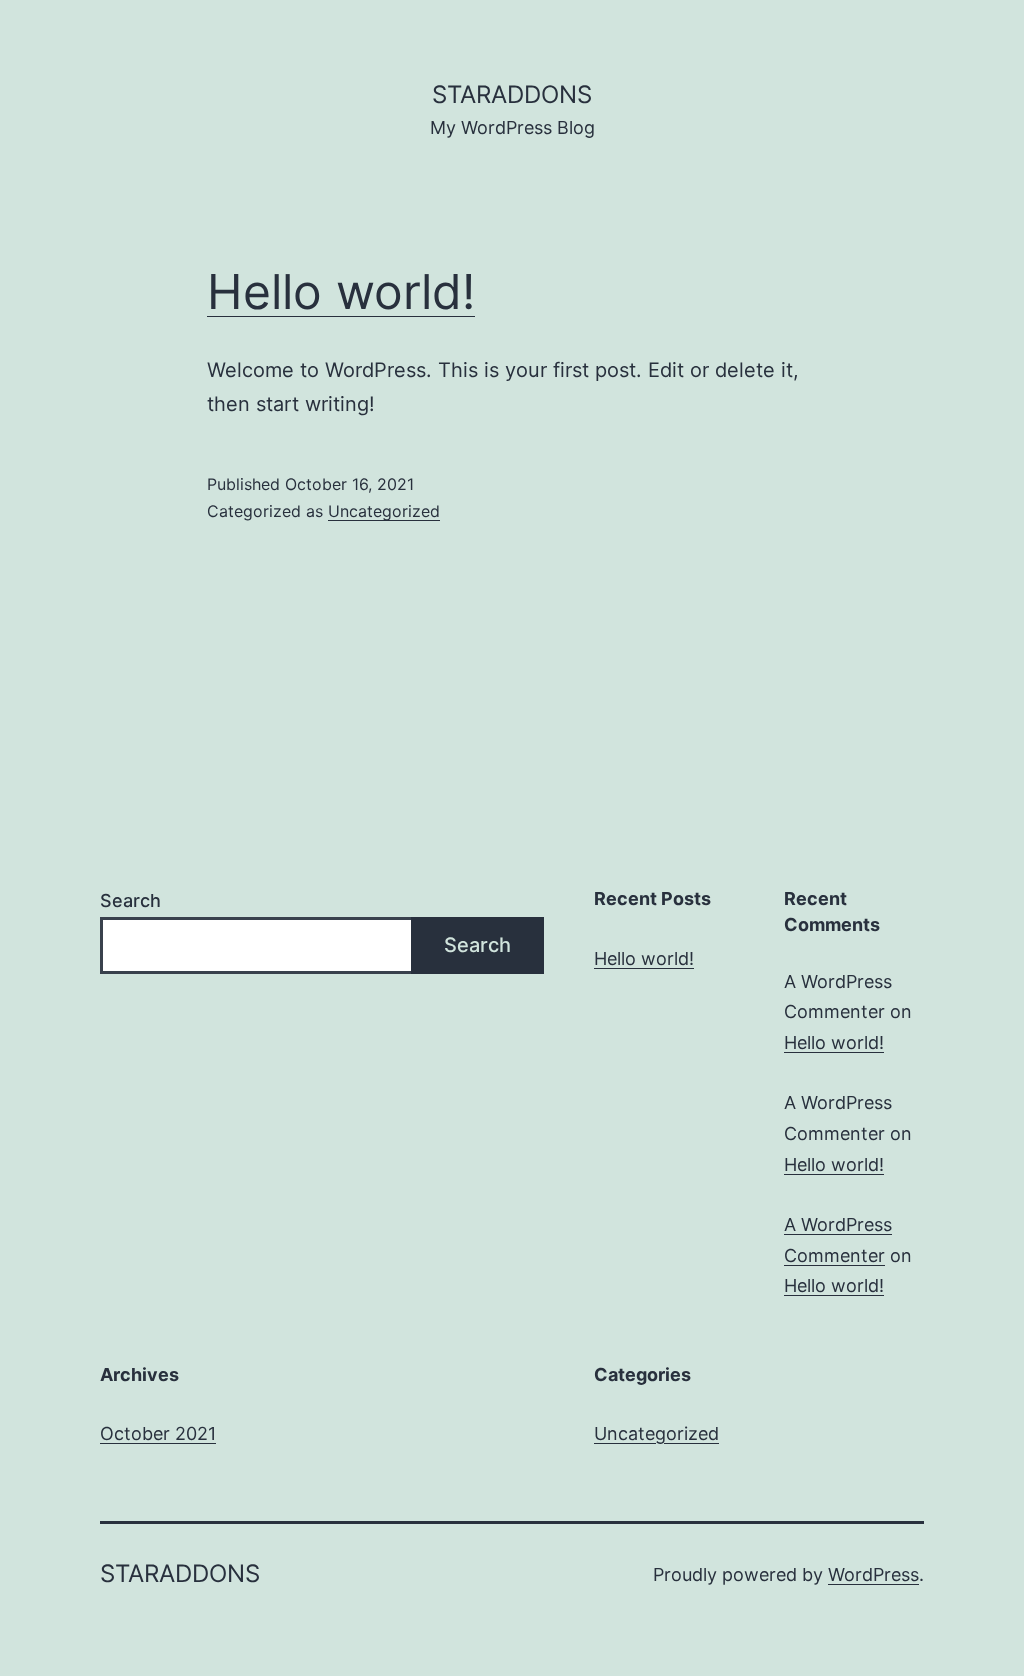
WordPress (873, 1574)
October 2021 (158, 1433)
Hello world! (341, 291)
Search (130, 900)
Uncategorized (384, 511)
